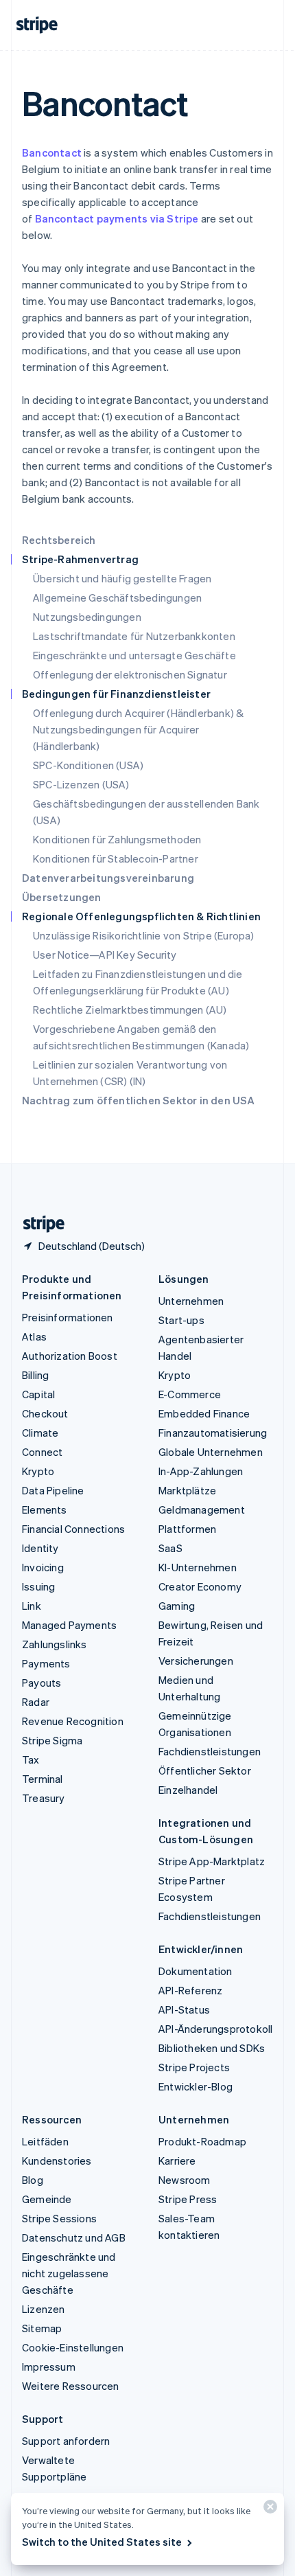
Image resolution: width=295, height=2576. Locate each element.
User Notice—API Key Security (105, 955)
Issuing (38, 1586)
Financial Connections (73, 1529)
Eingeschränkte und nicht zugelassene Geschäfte (69, 2273)
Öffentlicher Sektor (205, 1770)
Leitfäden (45, 2141)
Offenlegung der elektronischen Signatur (130, 674)
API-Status (184, 2009)
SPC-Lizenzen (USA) (81, 784)
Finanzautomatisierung (213, 1433)
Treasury (44, 1798)
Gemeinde (47, 2199)
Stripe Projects (194, 2067)
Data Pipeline (53, 1490)
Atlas (34, 1336)
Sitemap (42, 2328)
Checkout (45, 1413)
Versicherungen (196, 1661)
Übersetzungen (62, 897)
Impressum (49, 2367)
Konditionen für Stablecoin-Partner (116, 858)
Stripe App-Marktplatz (212, 1861)
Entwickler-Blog (196, 2086)
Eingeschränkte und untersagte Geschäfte (134, 655)
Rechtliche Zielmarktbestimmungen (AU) (130, 1010)
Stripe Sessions (59, 2218)
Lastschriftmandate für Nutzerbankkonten (134, 636)
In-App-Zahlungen (201, 1471)
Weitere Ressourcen (71, 2386)
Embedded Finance (204, 1413)
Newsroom (185, 2180)
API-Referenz (190, 1990)
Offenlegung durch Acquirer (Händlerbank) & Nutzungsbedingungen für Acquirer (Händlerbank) (138, 729)
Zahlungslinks (55, 1644)
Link (32, 1606)
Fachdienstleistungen (210, 1751)
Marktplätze (187, 1490)
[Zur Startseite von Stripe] (38, 1224)
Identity (40, 1548)
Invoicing (43, 1567)
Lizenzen (44, 2309)
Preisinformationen (68, 1317)
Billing (35, 1375)
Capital (38, 1394)
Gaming (177, 1606)
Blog (33, 2180)
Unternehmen (191, 1301)
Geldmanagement (202, 1509)
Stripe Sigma (52, 1740)
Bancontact (52, 152)
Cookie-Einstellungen (73, 2347)
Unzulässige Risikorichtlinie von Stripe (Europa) (144, 935)
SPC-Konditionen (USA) (88, 765)
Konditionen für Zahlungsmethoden (117, 839)
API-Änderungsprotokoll (215, 2029)
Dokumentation (196, 1971)
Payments (46, 1663)
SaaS (170, 1548)
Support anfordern (66, 2441)
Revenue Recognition (73, 1721)
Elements (45, 1509)
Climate (40, 1433)
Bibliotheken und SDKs (212, 2048)
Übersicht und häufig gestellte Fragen (122, 578)
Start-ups (181, 1320)
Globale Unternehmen (211, 1452)
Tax (31, 1759)
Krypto (38, 1471)
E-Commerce (190, 1394)
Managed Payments (69, 1625)
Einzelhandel (188, 1790)
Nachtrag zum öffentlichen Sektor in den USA (139, 1100)
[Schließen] (268, 2510)
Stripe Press (188, 2199)
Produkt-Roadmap (202, 2141)
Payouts (42, 1683)
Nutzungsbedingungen (87, 617)
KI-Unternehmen (198, 1567)
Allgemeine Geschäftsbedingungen (117, 597)
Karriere (177, 2161)
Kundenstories (57, 2161)
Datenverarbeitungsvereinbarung (108, 878)
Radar (36, 1702)
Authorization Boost (70, 1356)
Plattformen (187, 1529)
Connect (42, 1452)
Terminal (43, 1779)
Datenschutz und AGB (74, 2237)
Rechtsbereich (59, 540)
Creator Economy (200, 1586)
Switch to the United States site (102, 2542)
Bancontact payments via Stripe (117, 218)
